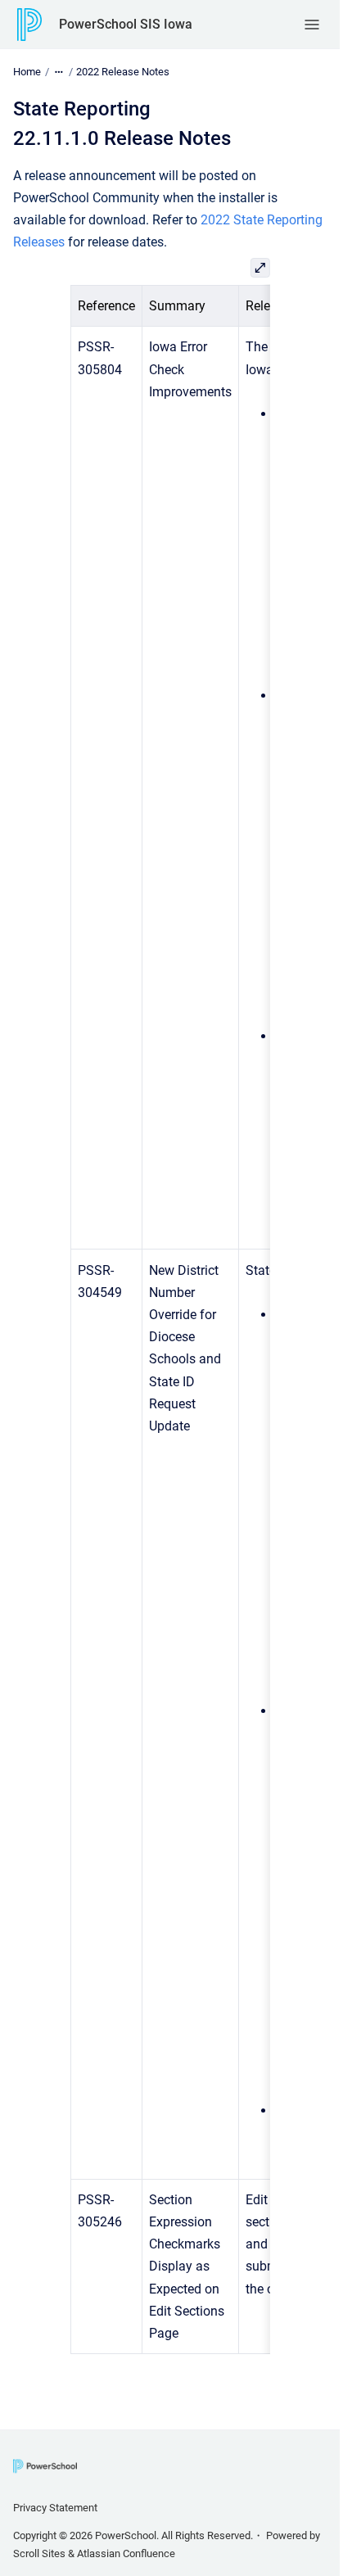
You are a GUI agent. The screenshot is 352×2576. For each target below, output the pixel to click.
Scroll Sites (39, 2553)
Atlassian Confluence (126, 2553)
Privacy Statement (55, 2508)
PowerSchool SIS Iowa (126, 24)
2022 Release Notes (123, 72)
